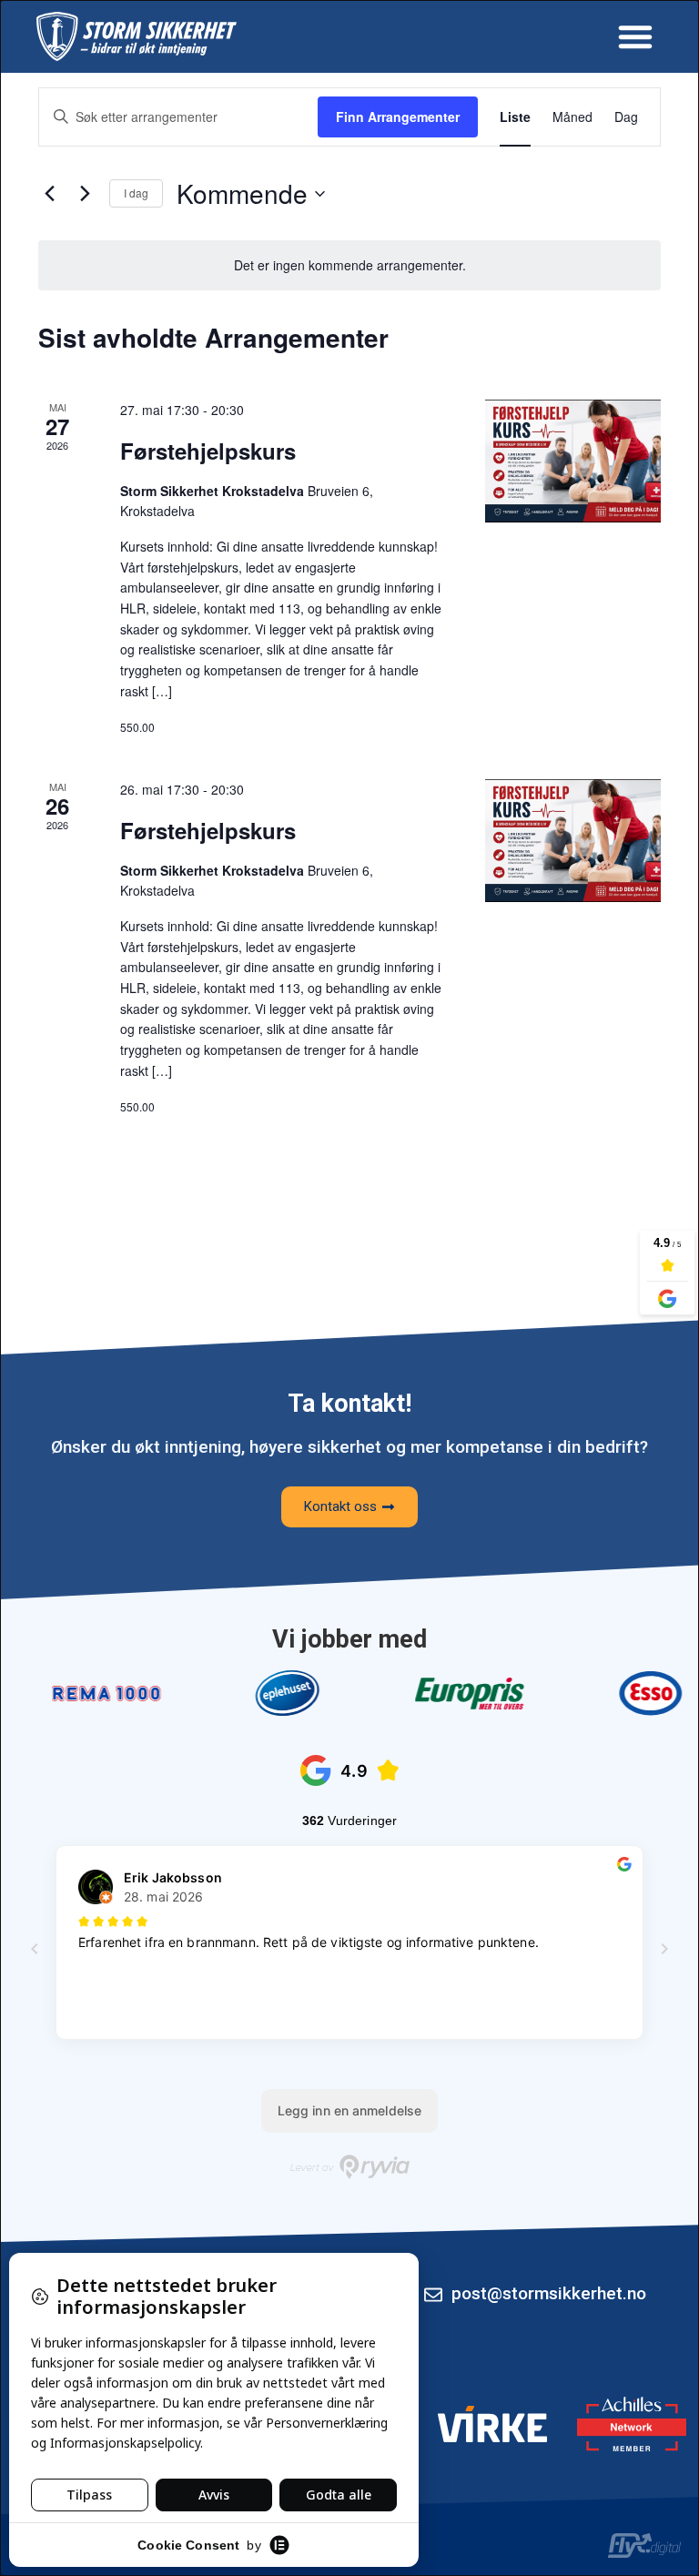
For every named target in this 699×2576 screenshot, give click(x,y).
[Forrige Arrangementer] (49, 194)
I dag (136, 193)
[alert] (349, 265)
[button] (635, 36)
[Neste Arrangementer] (85, 194)
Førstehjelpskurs (208, 451)
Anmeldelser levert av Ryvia (350, 2167)
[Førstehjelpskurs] (573, 461)
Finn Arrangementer (398, 117)
